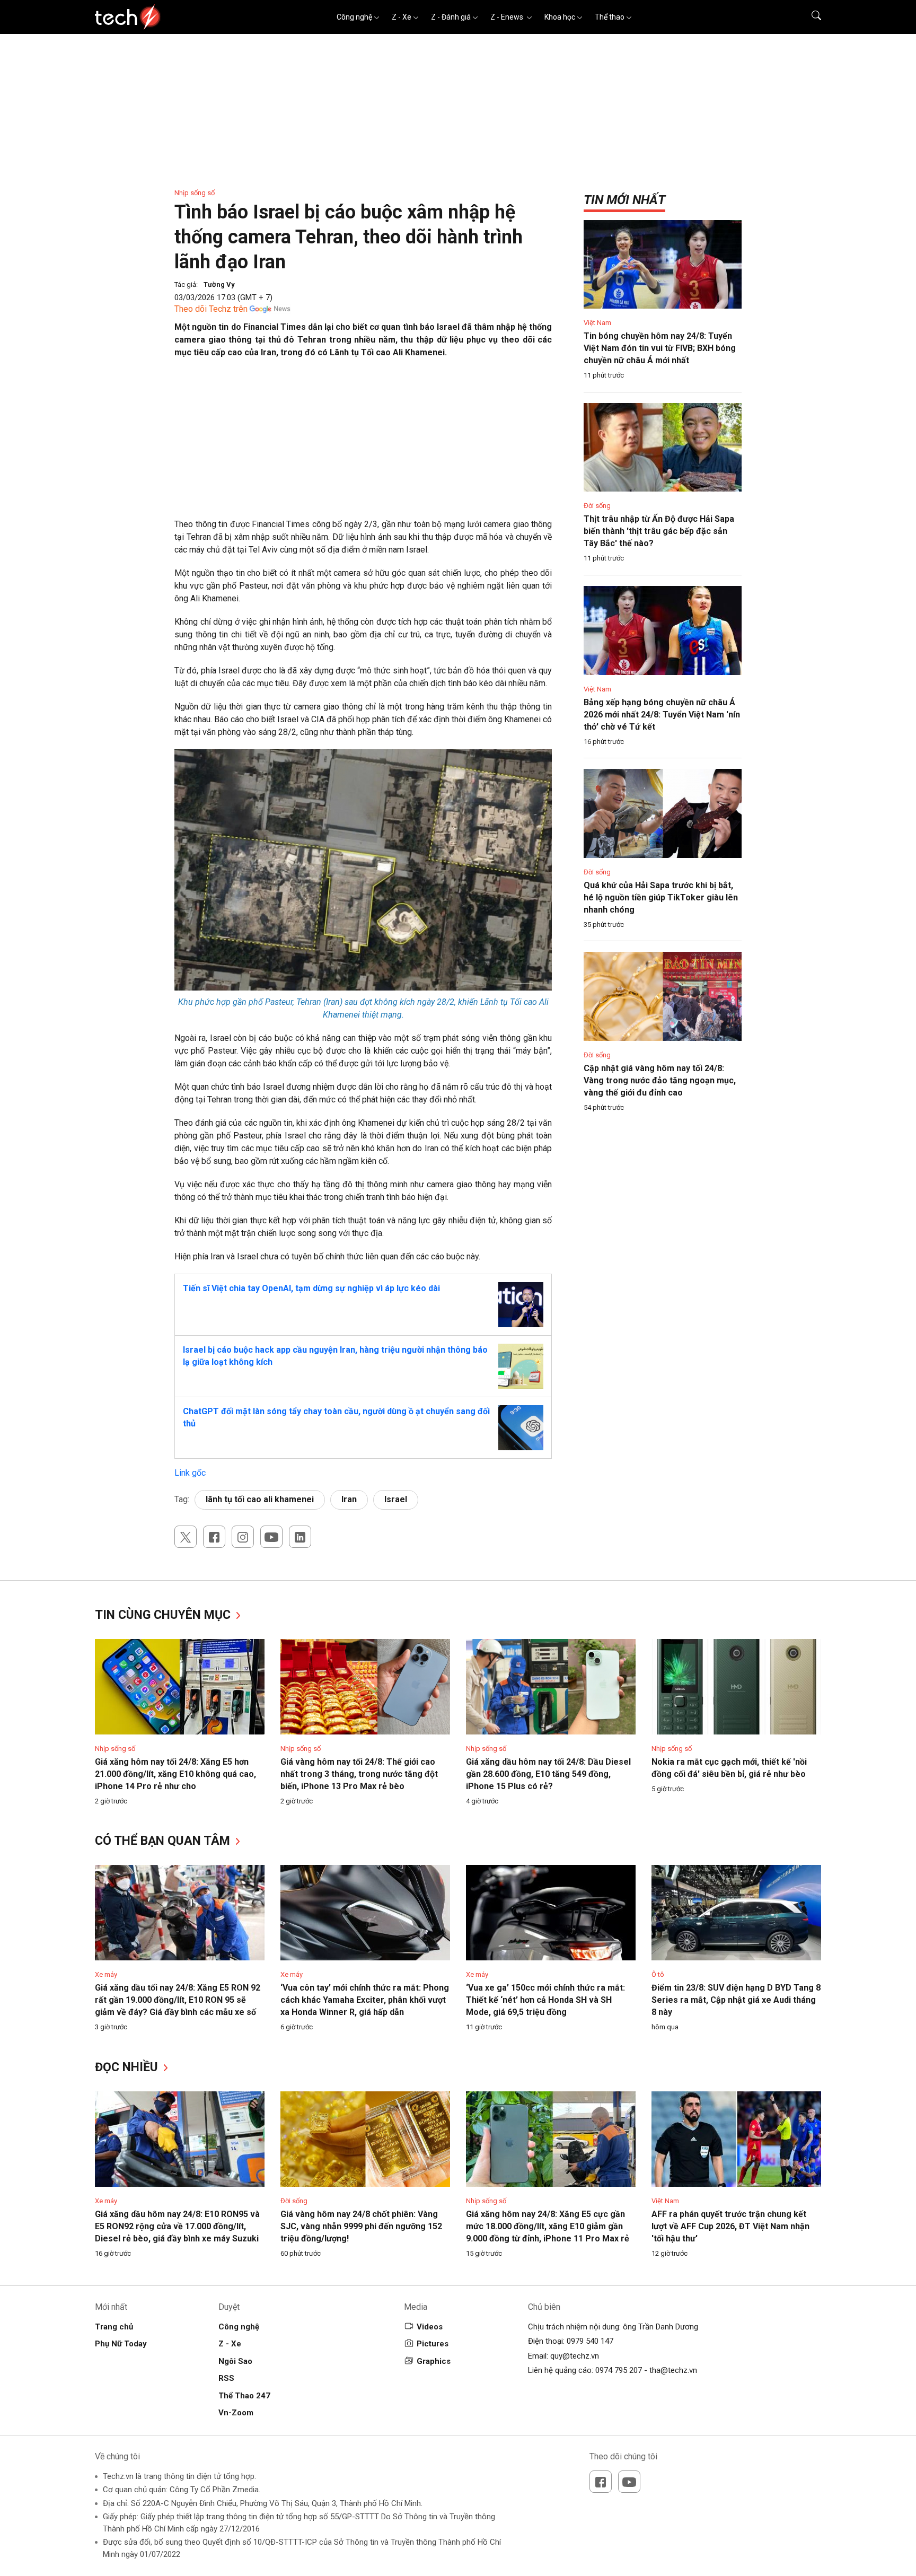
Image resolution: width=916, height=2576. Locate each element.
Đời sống (597, 506)
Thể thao (610, 17)
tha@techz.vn (673, 2370)
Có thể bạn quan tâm (164, 1841)
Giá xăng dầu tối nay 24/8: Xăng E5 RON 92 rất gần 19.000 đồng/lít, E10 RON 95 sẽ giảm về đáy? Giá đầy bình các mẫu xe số (178, 2000)
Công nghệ (354, 17)
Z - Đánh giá (451, 17)
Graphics (434, 2361)
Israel (396, 1499)
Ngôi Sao (235, 2361)
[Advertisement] (363, 444)
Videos (430, 2327)
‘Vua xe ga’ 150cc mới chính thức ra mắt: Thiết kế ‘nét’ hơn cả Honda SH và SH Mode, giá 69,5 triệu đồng (545, 2000)
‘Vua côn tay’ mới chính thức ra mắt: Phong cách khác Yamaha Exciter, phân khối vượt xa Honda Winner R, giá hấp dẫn (365, 2000)
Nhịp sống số (195, 193)
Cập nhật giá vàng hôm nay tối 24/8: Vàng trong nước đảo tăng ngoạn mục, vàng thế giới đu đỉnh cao (660, 1080)
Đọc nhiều (128, 2067)
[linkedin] (300, 1537)
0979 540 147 (590, 2341)
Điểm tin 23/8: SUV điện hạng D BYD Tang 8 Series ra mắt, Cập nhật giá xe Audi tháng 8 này (736, 2000)
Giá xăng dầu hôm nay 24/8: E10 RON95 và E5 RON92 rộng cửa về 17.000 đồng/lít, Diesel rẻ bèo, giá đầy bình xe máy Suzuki (177, 2226)
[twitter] (186, 1537)
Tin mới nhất (624, 200)
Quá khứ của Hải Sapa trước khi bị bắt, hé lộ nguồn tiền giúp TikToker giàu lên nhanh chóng (661, 897)
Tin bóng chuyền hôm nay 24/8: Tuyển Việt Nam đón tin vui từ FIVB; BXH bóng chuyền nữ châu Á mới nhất (660, 348)
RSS (226, 2378)
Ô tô (658, 1974)
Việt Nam (597, 323)
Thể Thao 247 (244, 2396)
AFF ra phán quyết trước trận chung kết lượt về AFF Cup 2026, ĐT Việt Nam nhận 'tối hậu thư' (730, 2226)
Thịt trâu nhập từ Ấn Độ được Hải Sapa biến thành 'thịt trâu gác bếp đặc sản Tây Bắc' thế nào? (659, 531)
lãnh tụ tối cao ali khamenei (260, 1499)
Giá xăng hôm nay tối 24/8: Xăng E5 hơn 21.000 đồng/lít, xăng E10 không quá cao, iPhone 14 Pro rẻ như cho (175, 1774)
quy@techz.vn (575, 2356)
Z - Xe (402, 17)
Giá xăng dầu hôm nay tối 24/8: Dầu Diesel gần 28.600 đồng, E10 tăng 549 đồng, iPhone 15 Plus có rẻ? (548, 1774)
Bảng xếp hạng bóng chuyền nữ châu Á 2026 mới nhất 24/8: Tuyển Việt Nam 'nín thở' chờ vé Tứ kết (662, 715)
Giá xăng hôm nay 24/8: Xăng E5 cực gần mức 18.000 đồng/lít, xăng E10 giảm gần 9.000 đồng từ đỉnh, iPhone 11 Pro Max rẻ (548, 2226)
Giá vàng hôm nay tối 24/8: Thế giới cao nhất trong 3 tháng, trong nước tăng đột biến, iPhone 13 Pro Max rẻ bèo (359, 1774)
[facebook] (214, 1537)
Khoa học (560, 17)
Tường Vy (219, 284)
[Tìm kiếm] (810, 17)
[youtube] (271, 1537)
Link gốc (190, 1473)
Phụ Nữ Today (121, 2344)
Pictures (433, 2344)
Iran (349, 1499)
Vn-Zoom (236, 2413)
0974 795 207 (619, 2370)
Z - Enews (508, 17)
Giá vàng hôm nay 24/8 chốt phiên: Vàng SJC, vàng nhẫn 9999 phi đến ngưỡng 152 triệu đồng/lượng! (361, 2226)
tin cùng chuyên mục (164, 1615)
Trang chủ (114, 2327)
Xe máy (106, 1974)
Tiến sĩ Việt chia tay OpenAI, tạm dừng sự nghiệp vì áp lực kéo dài (311, 1288)
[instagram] (243, 1537)
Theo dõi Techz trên (211, 309)
